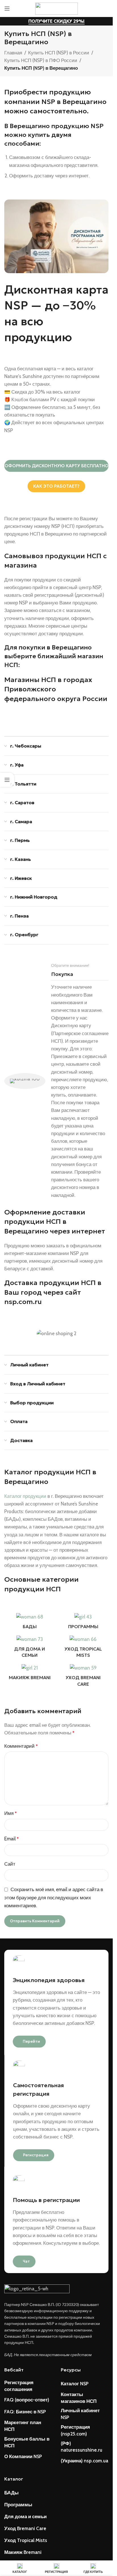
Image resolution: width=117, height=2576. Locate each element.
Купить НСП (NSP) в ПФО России (41, 60)
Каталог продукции (25, 1496)
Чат (26, 2261)
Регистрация (36, 2155)
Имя (11, 1813)
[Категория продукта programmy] (83, 1623)
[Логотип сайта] (57, 8)
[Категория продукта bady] (30, 1623)
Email (12, 1839)
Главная (13, 53)
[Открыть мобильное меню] (7, 9)
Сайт (10, 1864)
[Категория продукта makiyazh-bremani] (30, 1674)
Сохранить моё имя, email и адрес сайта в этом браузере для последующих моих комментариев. (54, 1898)
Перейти (31, 2041)
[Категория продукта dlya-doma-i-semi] (30, 1648)
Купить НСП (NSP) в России (59, 53)
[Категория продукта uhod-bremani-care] (83, 1677)
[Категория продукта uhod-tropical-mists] (83, 1648)
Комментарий (21, 1746)
